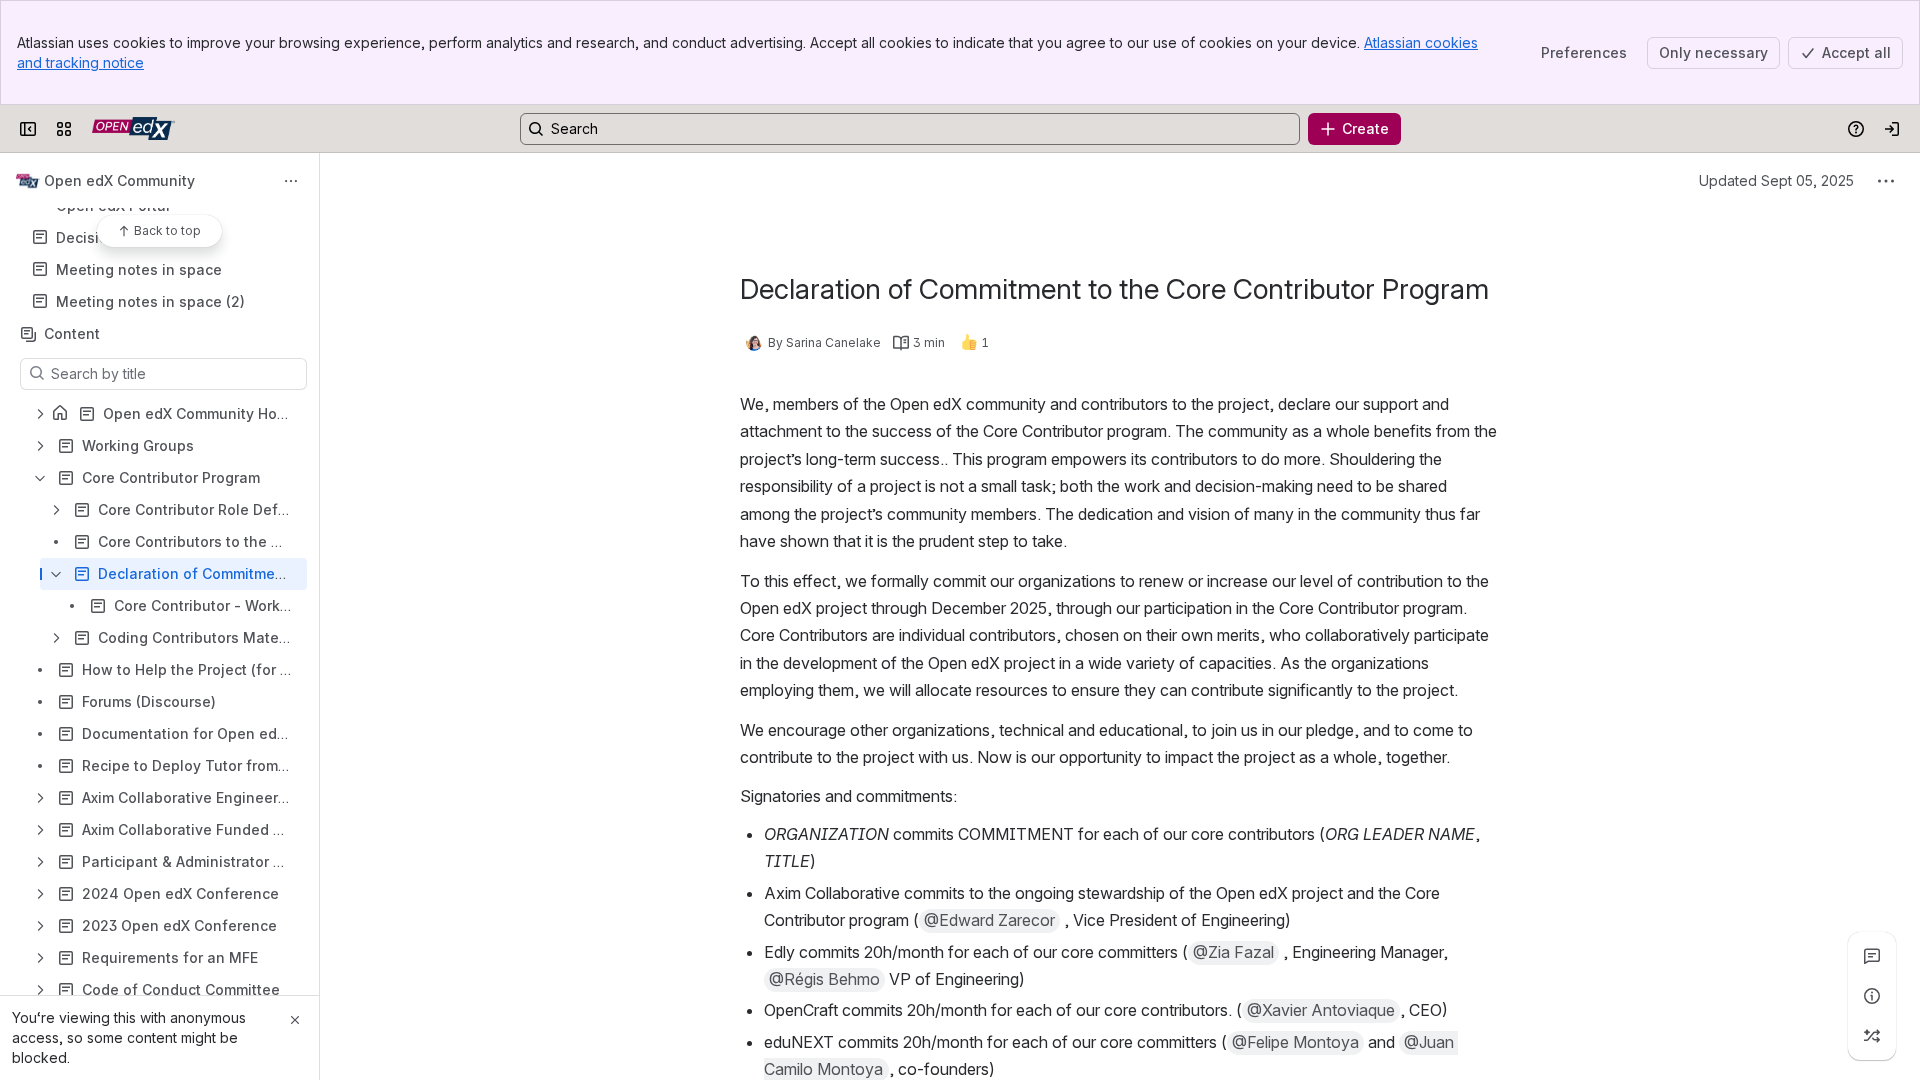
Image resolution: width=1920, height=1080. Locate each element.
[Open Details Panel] (1872, 996)
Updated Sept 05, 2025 (1776, 180)
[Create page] (1872, 1036)
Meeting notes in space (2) (150, 301)
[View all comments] (1872, 956)
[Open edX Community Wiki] (133, 129)
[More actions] (291, 181)
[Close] (295, 1020)
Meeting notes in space (139, 269)
